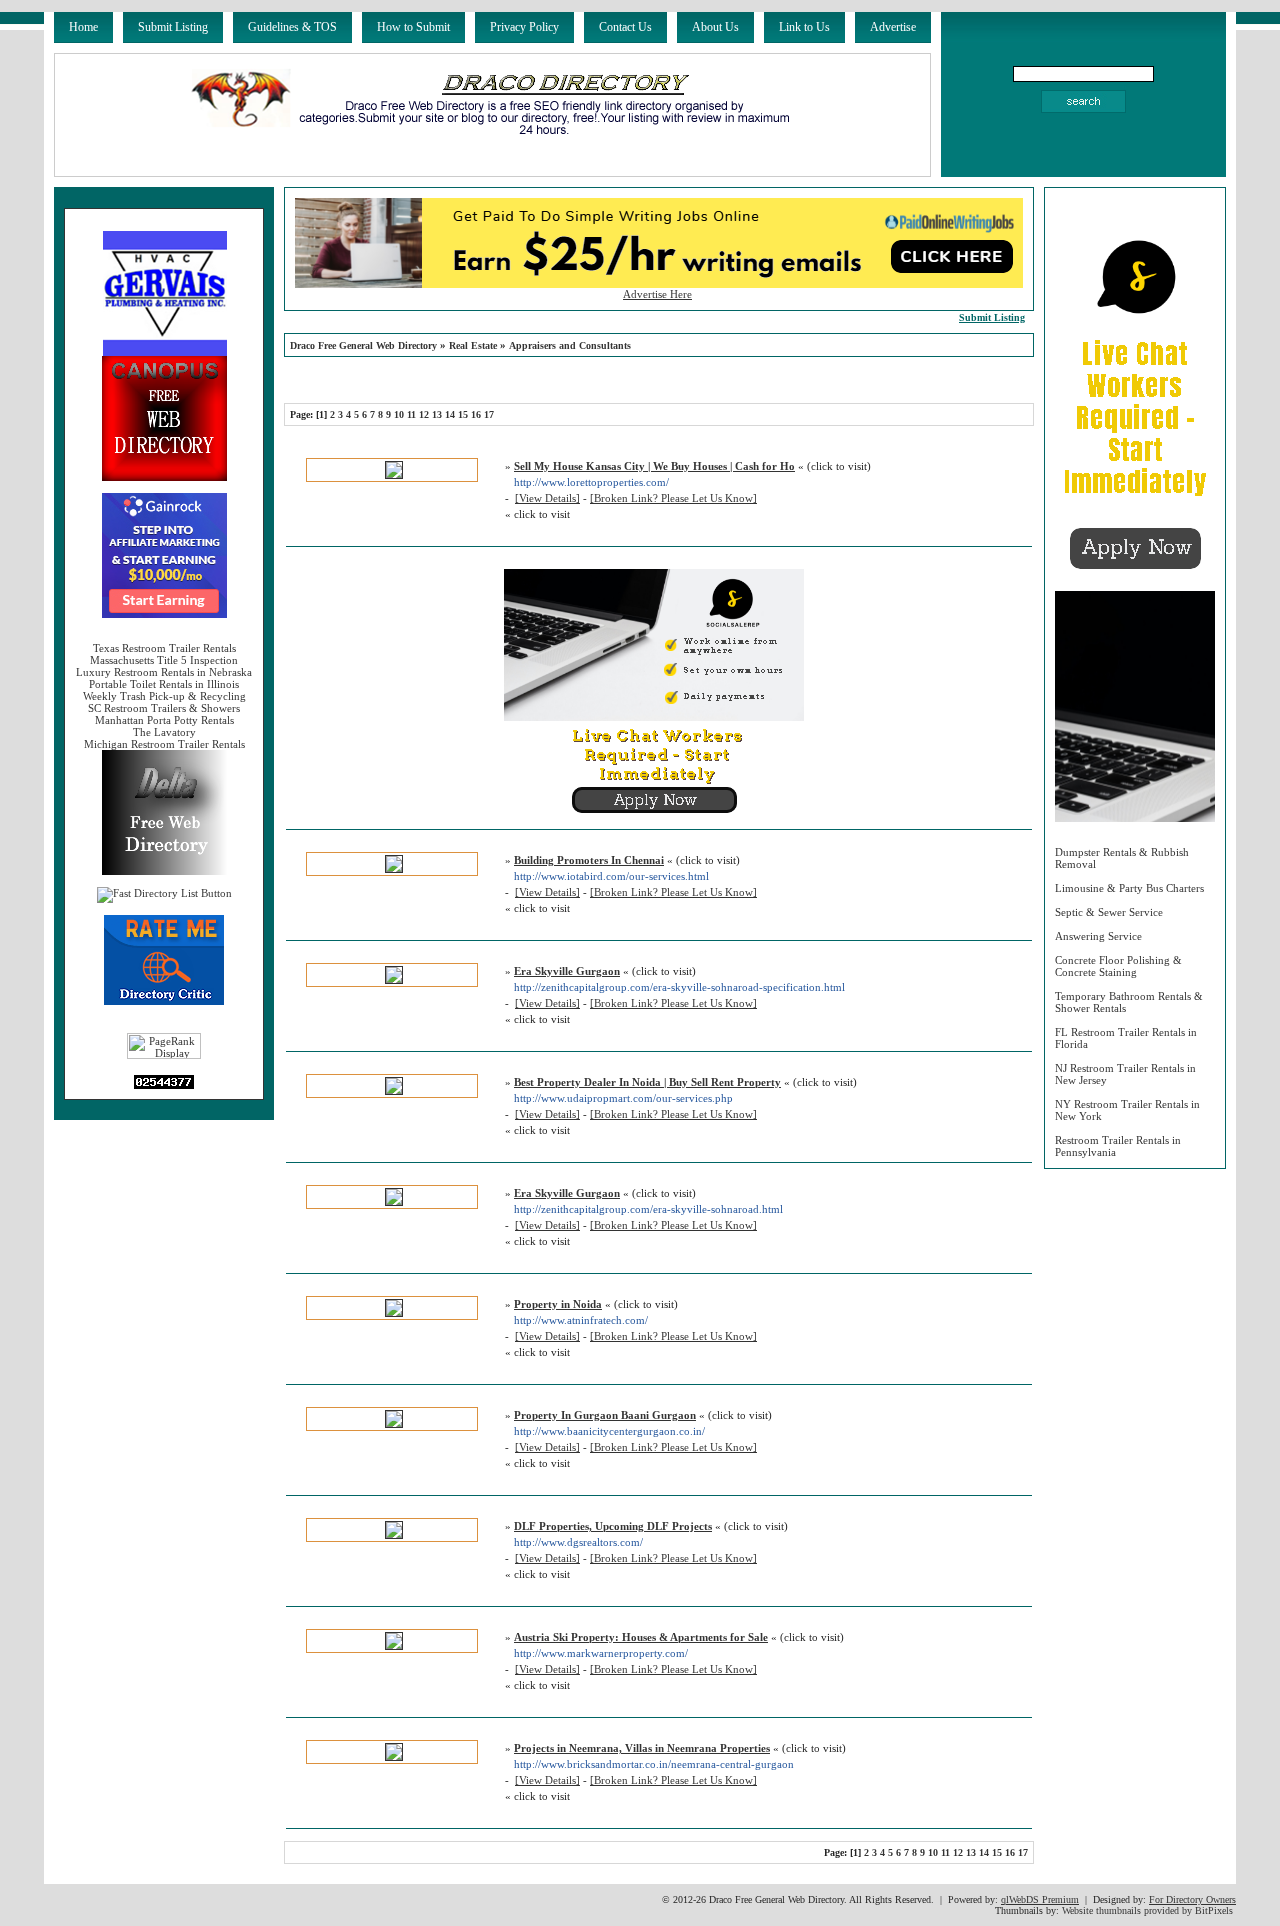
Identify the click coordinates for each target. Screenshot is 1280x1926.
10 (399, 414)
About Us (715, 27)
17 (489, 414)
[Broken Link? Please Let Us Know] (673, 498)
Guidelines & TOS (292, 27)
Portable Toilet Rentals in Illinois (164, 684)
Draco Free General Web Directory (363, 345)
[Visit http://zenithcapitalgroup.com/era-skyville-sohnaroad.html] (394, 1202)
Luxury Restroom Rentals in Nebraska (164, 672)
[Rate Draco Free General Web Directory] (164, 1001)
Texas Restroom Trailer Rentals (164, 648)
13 (437, 414)
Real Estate (473, 345)
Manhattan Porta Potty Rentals (164, 720)
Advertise (893, 27)
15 (463, 414)
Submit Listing (173, 27)
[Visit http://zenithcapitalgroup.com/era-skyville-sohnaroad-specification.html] (394, 980)
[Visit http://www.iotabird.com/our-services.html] (394, 869)
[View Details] (547, 498)
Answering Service (1098, 936)
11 (411, 414)
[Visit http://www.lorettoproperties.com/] (394, 475)
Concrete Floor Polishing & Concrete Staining (1118, 966)
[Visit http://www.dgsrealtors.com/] (394, 1535)
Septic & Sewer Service (1109, 912)
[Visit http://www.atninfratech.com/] (394, 1313)
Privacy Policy (524, 27)
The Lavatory (164, 732)
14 (450, 414)
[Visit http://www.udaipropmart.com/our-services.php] (394, 1091)
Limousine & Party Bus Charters (1129, 888)
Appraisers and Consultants (570, 345)
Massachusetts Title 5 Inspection (164, 660)
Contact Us (625, 27)
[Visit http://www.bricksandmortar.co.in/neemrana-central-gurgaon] (394, 1757)
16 (476, 414)
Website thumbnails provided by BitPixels (1147, 1910)
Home (83, 27)
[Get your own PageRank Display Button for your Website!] (164, 1055)
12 (424, 414)
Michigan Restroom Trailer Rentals (164, 744)
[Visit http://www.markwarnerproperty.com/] (394, 1646)
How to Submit (413, 27)
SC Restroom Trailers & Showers (164, 708)
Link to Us (804, 27)
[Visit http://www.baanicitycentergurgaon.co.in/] (394, 1424)
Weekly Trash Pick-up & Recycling (164, 696)
